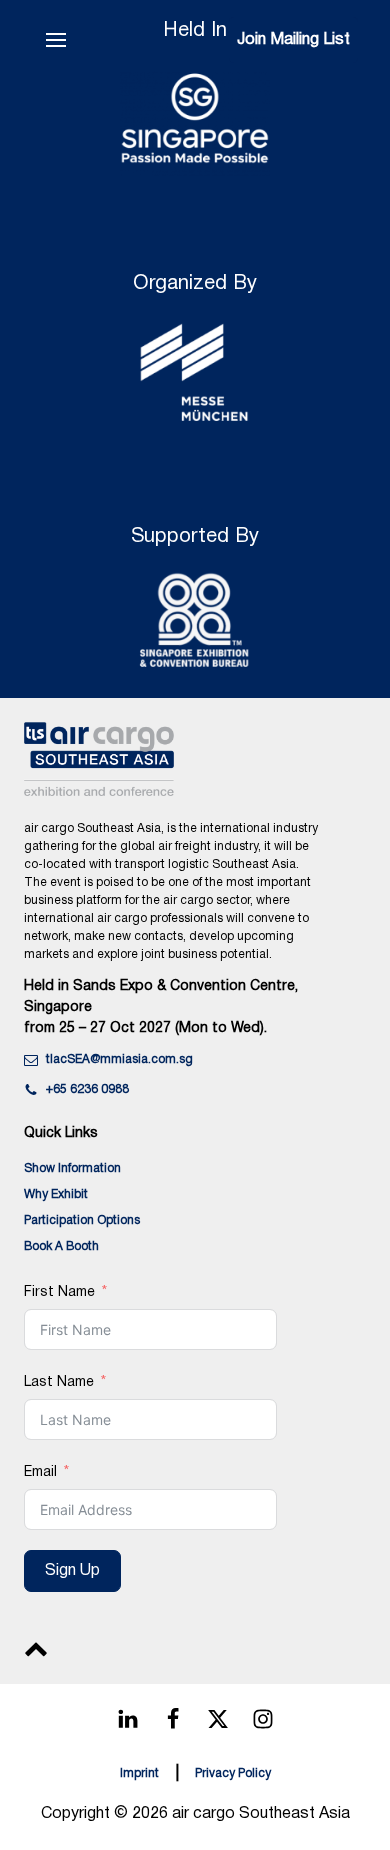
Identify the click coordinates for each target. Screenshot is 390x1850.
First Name (59, 1292)
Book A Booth (61, 1246)
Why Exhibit (56, 1194)
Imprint (139, 1773)
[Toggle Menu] (56, 40)
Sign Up (72, 1571)
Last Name (59, 1382)
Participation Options (82, 1220)
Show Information (72, 1168)
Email (40, 1472)
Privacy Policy (233, 1773)
